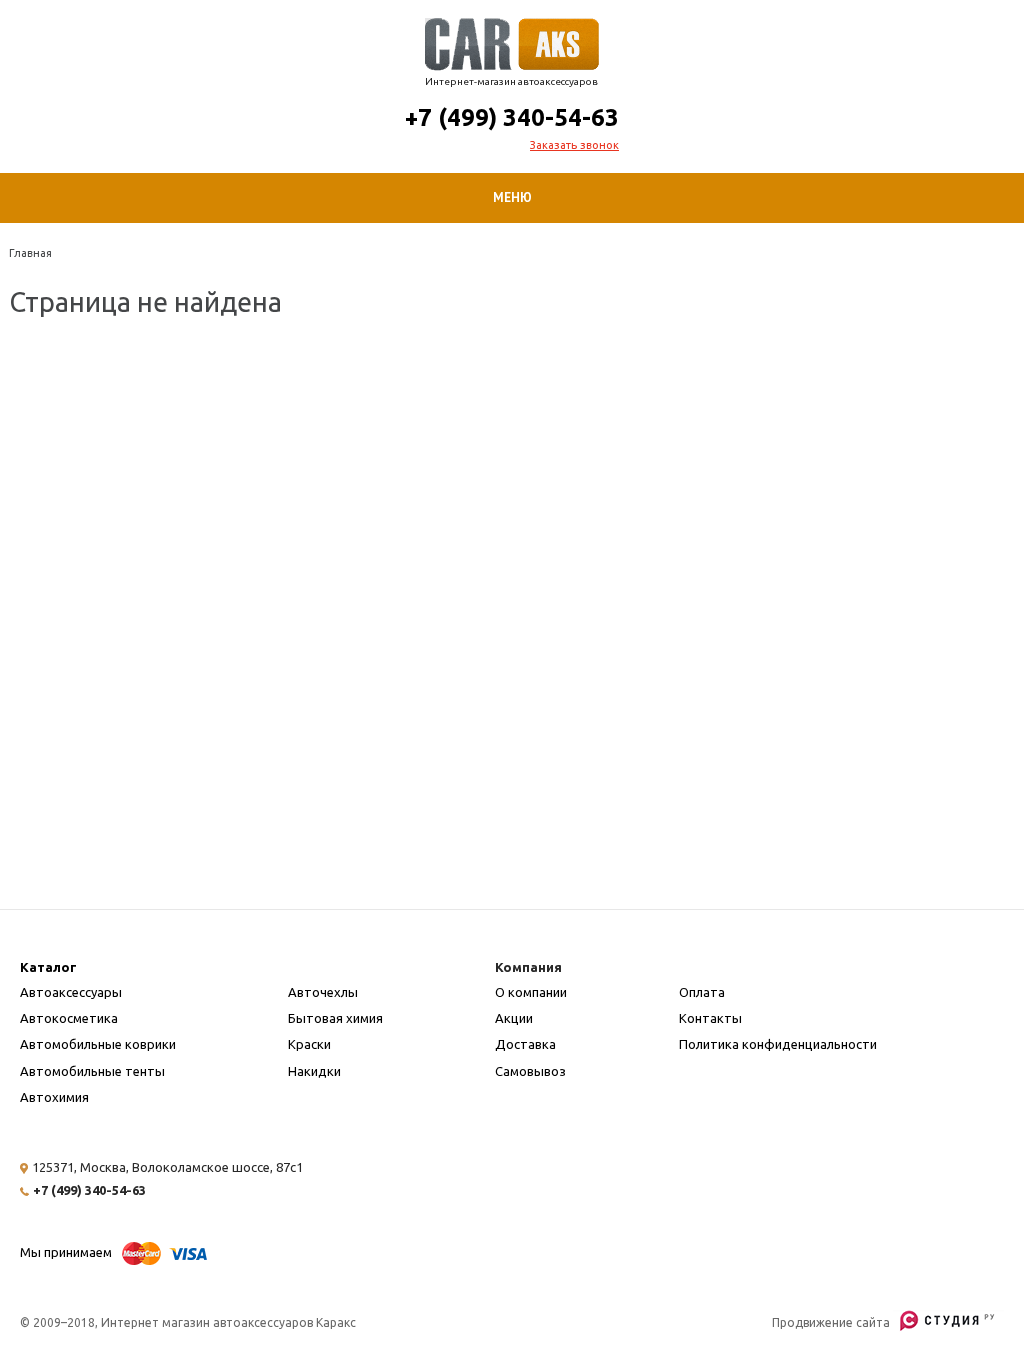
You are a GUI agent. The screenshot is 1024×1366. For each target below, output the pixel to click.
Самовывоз (530, 1071)
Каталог (48, 967)
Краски (309, 1044)
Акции (514, 1018)
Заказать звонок (574, 145)
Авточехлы (323, 992)
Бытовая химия (335, 1018)
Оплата (702, 992)
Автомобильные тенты (92, 1071)
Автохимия (54, 1097)
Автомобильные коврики (98, 1044)
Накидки (314, 1071)
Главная (30, 253)
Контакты (710, 1018)
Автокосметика (69, 1018)
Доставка (525, 1044)
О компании (531, 992)
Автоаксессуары (71, 992)
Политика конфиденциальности (778, 1044)
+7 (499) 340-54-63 (512, 117)
